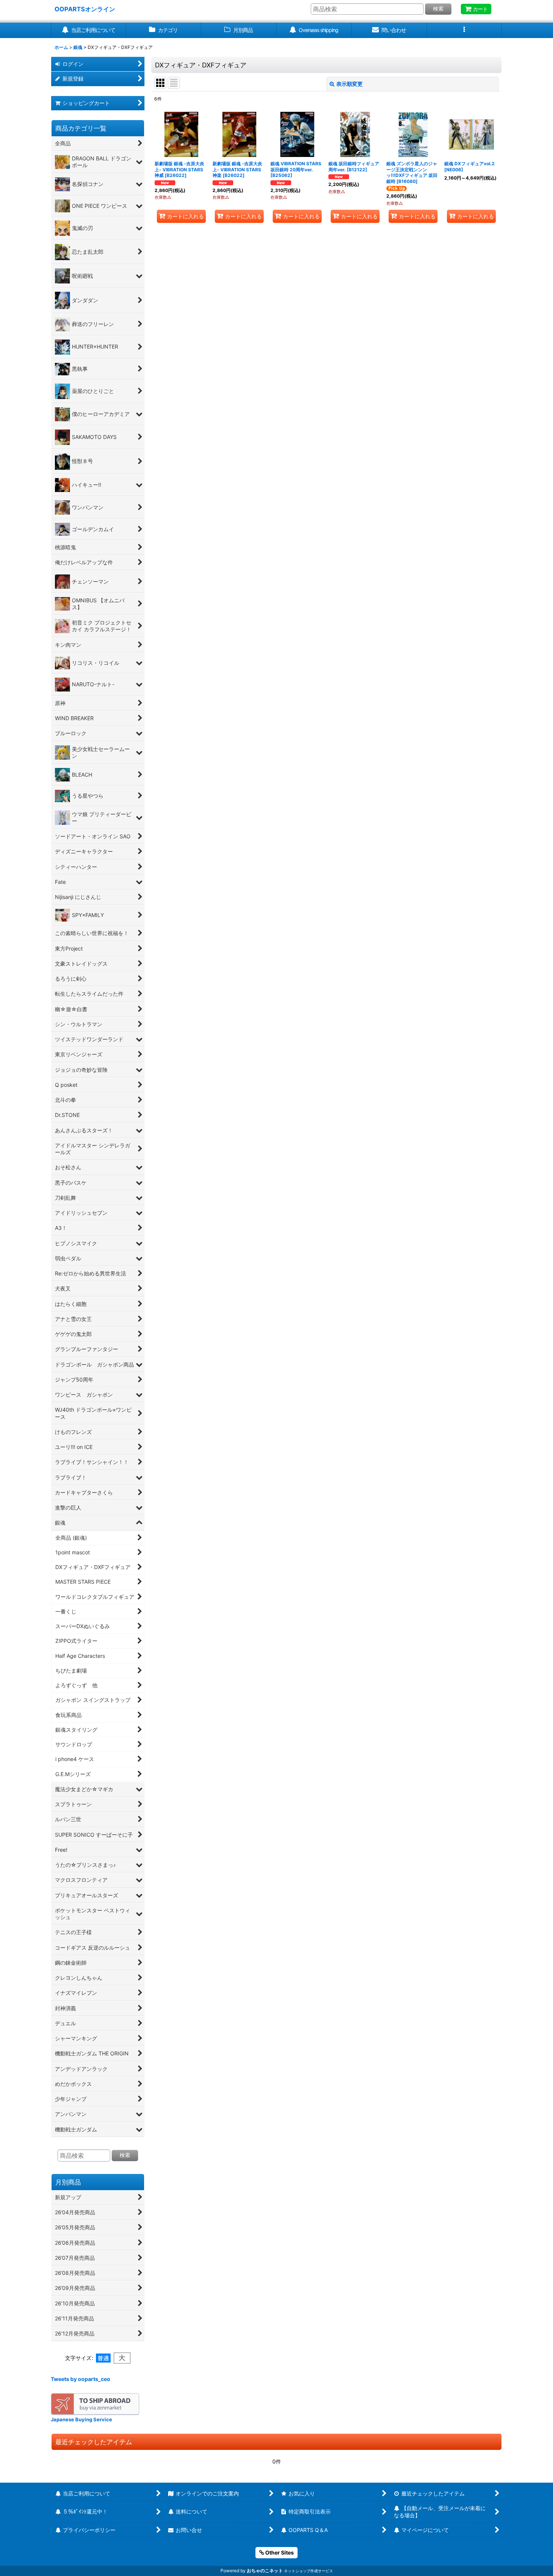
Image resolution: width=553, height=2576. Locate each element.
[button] (465, 30)
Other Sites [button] (279, 2552)
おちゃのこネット (265, 2571)
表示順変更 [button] (349, 84)
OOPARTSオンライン (85, 9)
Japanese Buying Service (81, 2419)
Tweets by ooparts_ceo (81, 2379)
